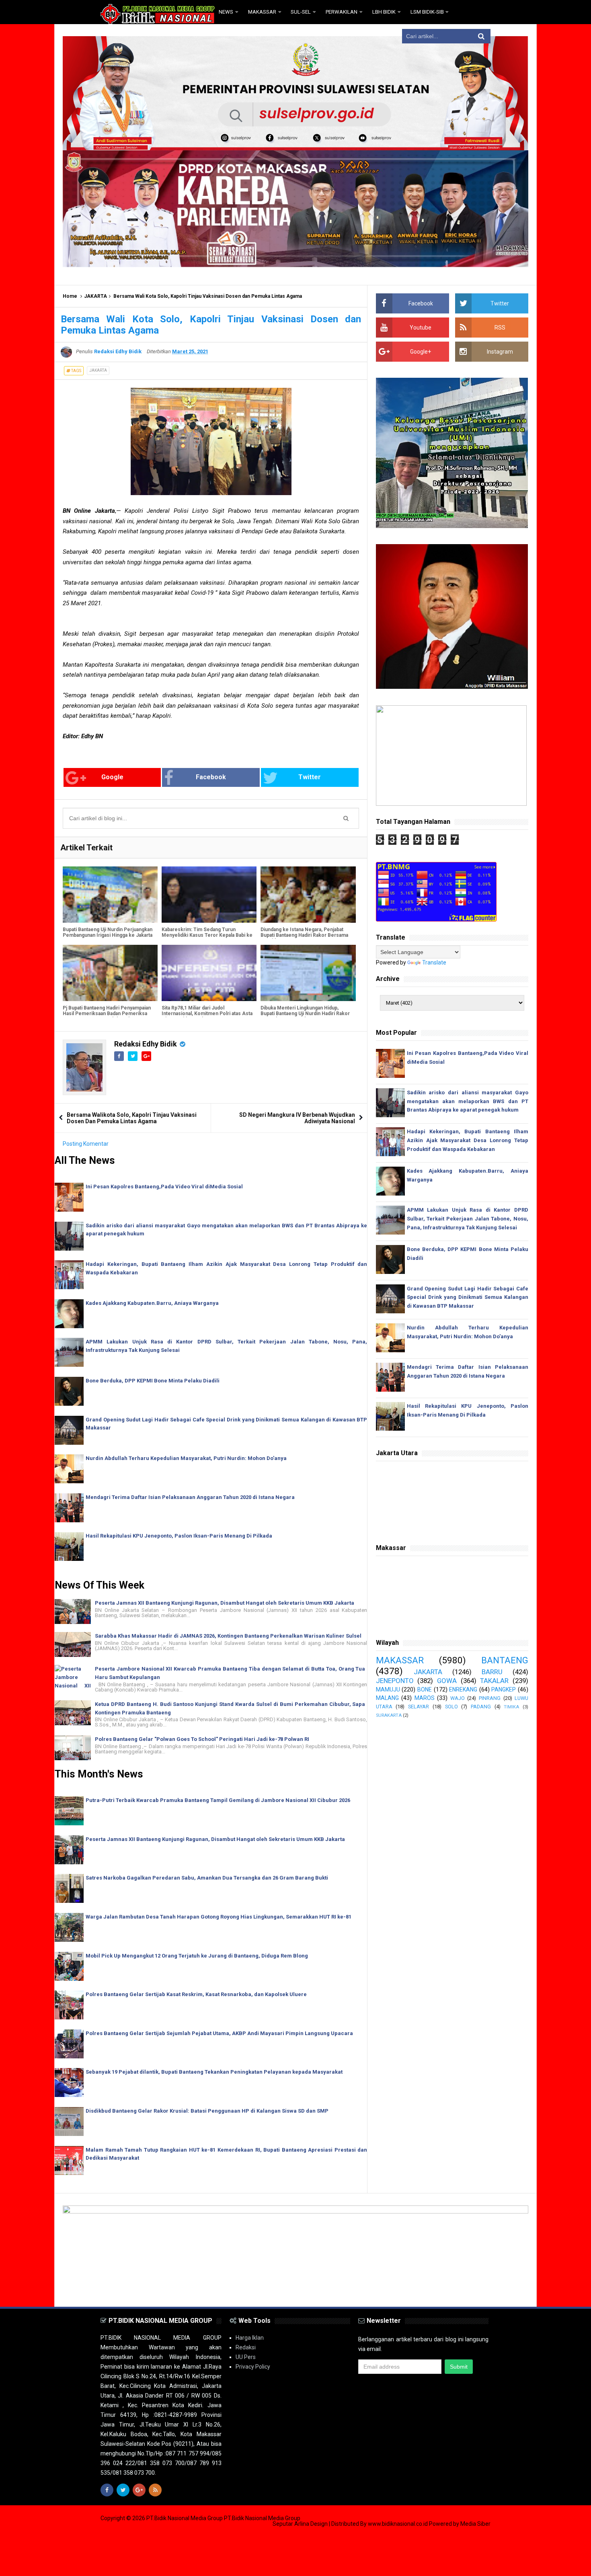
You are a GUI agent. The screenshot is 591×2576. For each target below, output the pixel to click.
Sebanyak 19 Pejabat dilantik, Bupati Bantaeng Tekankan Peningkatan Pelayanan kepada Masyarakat (214, 2072)
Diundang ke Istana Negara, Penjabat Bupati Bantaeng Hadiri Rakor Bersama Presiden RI (304, 935)
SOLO (451, 1707)
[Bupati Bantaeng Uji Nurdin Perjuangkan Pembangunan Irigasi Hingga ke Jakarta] (110, 895)
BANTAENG (505, 1660)
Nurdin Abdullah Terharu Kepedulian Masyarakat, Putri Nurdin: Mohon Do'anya (186, 1458)
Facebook (211, 777)
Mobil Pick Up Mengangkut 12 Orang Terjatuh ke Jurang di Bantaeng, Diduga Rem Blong (197, 1956)
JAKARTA (95, 296)
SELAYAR (419, 1707)
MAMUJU (388, 1689)
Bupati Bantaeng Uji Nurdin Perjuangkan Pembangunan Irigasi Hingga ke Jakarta (108, 932)
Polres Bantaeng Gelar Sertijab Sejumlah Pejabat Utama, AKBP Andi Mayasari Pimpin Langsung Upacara (219, 2033)
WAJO (458, 1698)
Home (70, 296)
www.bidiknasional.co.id (398, 2524)
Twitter (310, 777)
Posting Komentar (86, 1144)
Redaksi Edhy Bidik (146, 1044)
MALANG (387, 1698)
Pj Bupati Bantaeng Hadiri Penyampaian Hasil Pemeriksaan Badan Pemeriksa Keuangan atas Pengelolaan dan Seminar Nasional (107, 1016)
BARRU (492, 1672)
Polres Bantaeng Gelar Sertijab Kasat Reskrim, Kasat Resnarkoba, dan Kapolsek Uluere (196, 1994)
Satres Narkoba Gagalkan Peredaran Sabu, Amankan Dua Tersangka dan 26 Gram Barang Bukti (207, 1878)
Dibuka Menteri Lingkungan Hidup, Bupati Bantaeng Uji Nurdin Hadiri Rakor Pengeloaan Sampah (305, 1014)
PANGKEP (504, 1689)
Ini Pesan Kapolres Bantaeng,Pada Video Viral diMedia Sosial (164, 1187)
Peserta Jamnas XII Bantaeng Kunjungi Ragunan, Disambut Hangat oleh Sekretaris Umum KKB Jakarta (225, 1603)
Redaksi (246, 2347)
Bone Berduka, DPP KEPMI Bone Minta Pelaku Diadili (153, 1381)
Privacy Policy (253, 2367)
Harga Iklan (250, 2338)
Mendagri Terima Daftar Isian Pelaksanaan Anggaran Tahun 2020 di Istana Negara (190, 1497)
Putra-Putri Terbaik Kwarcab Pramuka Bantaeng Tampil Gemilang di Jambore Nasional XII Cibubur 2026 (218, 1800)
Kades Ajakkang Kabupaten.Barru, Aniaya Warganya (152, 1303)
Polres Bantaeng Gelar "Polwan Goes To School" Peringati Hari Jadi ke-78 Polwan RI (202, 1739)
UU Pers (246, 2357)
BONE (425, 1689)
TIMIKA (511, 1707)
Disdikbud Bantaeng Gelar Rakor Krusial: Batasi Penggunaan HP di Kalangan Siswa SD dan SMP (207, 2111)
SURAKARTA (389, 1715)
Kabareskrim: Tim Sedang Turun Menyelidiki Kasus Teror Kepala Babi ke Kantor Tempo (207, 935)
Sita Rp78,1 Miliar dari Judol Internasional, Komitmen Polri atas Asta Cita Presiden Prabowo (207, 1014)
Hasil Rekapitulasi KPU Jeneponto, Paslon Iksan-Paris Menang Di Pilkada (179, 1536)
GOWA (447, 1681)
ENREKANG (463, 1689)
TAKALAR (494, 1681)
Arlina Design (311, 2524)
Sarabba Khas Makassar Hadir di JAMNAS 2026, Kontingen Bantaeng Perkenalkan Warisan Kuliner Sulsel (228, 1636)
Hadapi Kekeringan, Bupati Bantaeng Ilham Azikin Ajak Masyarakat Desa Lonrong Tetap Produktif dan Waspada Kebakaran (468, 1140)
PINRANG (490, 1698)
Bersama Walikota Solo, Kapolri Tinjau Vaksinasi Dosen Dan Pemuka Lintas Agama (132, 1118)
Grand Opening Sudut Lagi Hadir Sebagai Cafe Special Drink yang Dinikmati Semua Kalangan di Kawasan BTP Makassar (468, 1297)
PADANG (481, 1707)
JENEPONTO (395, 1681)
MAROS (425, 1698)
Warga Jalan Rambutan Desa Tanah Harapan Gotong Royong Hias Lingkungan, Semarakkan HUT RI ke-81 (219, 1917)
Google (112, 777)
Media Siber (475, 2524)
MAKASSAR (400, 1660)
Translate (434, 962)
